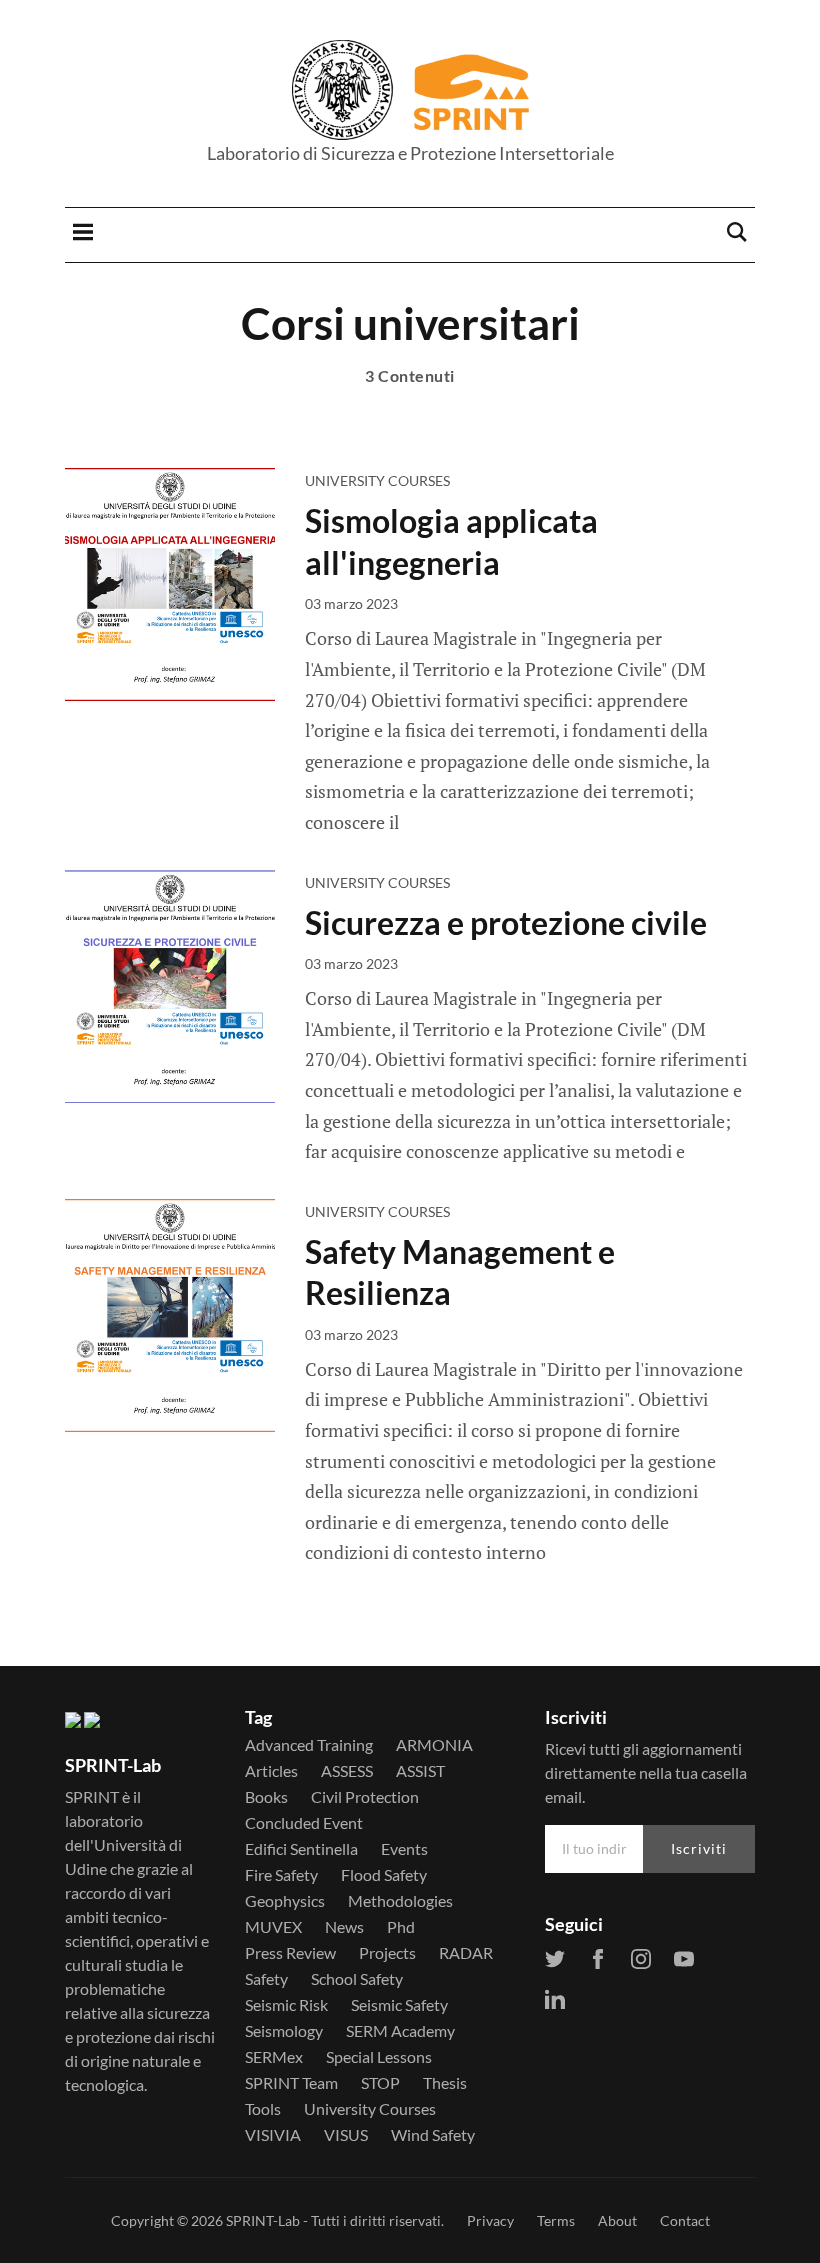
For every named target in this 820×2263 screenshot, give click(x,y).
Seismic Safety (399, 2005)
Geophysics (285, 1901)
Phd (401, 1927)
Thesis (445, 2083)
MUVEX (273, 1927)
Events (404, 1849)
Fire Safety (281, 1875)
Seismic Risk (286, 2005)
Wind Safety (433, 2135)
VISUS (346, 2135)
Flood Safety (384, 1875)
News (344, 1927)
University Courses (377, 480)
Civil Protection (365, 1797)
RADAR (466, 1953)
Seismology (284, 2031)
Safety (266, 1979)
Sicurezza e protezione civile (506, 922)
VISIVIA (273, 2135)
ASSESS (347, 1771)
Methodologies (400, 1901)
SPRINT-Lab (263, 2220)
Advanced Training (309, 1745)
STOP (380, 2083)
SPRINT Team (291, 2083)
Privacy (490, 2220)
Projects (387, 1953)
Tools (263, 2109)
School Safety (357, 1979)
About (617, 2220)
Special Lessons (379, 2057)
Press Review (290, 1953)
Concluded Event (304, 1823)
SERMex (274, 2057)
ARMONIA (434, 1745)
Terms (556, 2220)
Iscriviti (699, 1848)
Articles (271, 1771)
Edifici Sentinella (301, 1849)
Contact (685, 2220)
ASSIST (420, 1771)
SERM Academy (400, 2031)
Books (266, 1797)
